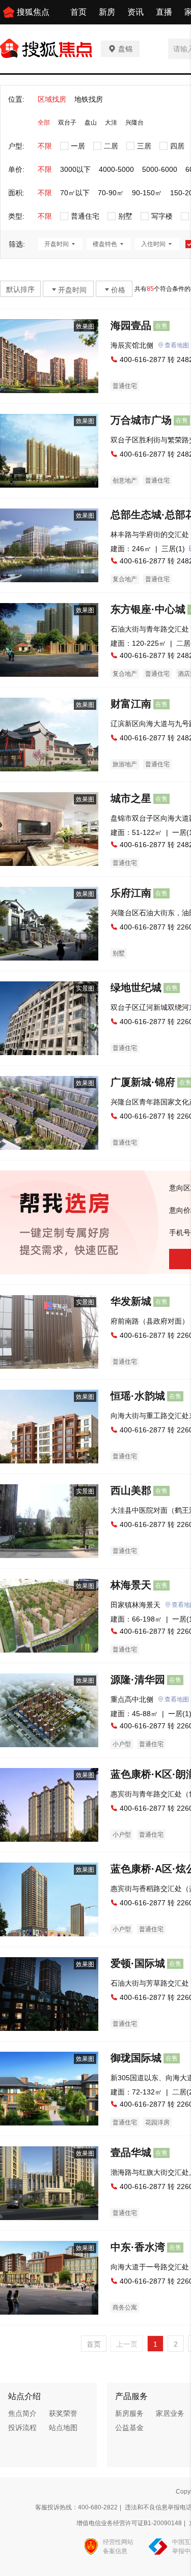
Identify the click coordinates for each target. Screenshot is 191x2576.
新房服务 (129, 2413)
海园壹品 (131, 325)
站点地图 (63, 2428)
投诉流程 (22, 2428)
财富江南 (131, 704)
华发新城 (131, 1301)
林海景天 (131, 1585)
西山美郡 (131, 1490)
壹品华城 (131, 2152)
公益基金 (129, 2428)
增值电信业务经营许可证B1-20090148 (129, 2523)
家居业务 (170, 2413)
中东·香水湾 (138, 2247)
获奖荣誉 (63, 2413)
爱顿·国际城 (138, 1963)
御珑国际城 (136, 2058)
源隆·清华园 (138, 1680)
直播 (164, 12)
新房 (107, 12)
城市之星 (131, 798)
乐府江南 (131, 893)
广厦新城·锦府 (143, 1082)
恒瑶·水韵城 (138, 1396)
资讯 (135, 12)
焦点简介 (22, 2413)
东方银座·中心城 (148, 609)
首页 (78, 12)
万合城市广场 (141, 420)
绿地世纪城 (136, 987)
